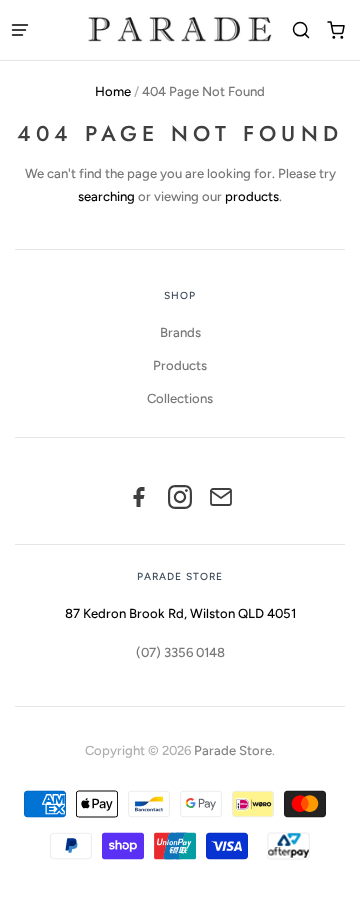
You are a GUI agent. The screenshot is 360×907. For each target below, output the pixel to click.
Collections (180, 398)
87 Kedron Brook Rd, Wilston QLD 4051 (180, 613)
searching (106, 196)
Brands (180, 332)
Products (180, 365)
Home (113, 91)
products (252, 196)
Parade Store (233, 750)
